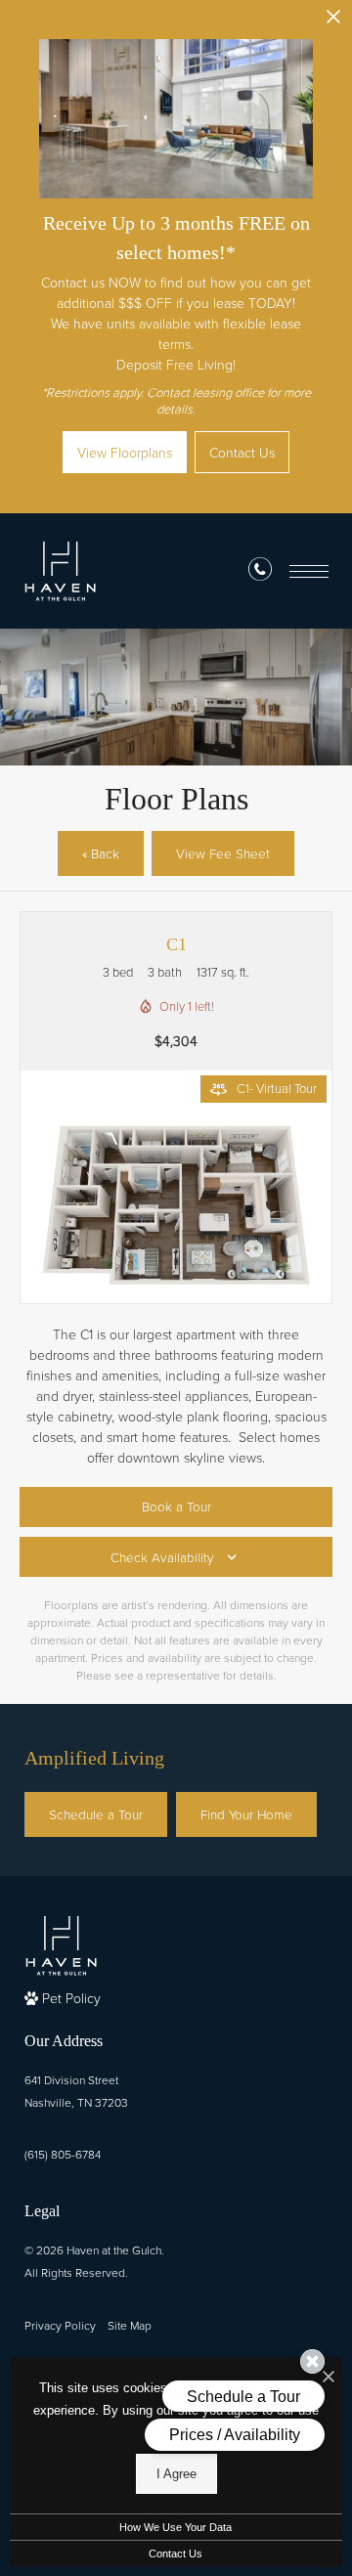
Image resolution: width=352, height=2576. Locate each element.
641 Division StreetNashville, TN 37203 (76, 2091)
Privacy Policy (60, 2325)
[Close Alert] (333, 22)
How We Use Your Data (176, 2527)
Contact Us (176, 2554)
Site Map (130, 2325)
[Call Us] (260, 572)
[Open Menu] (309, 571)
